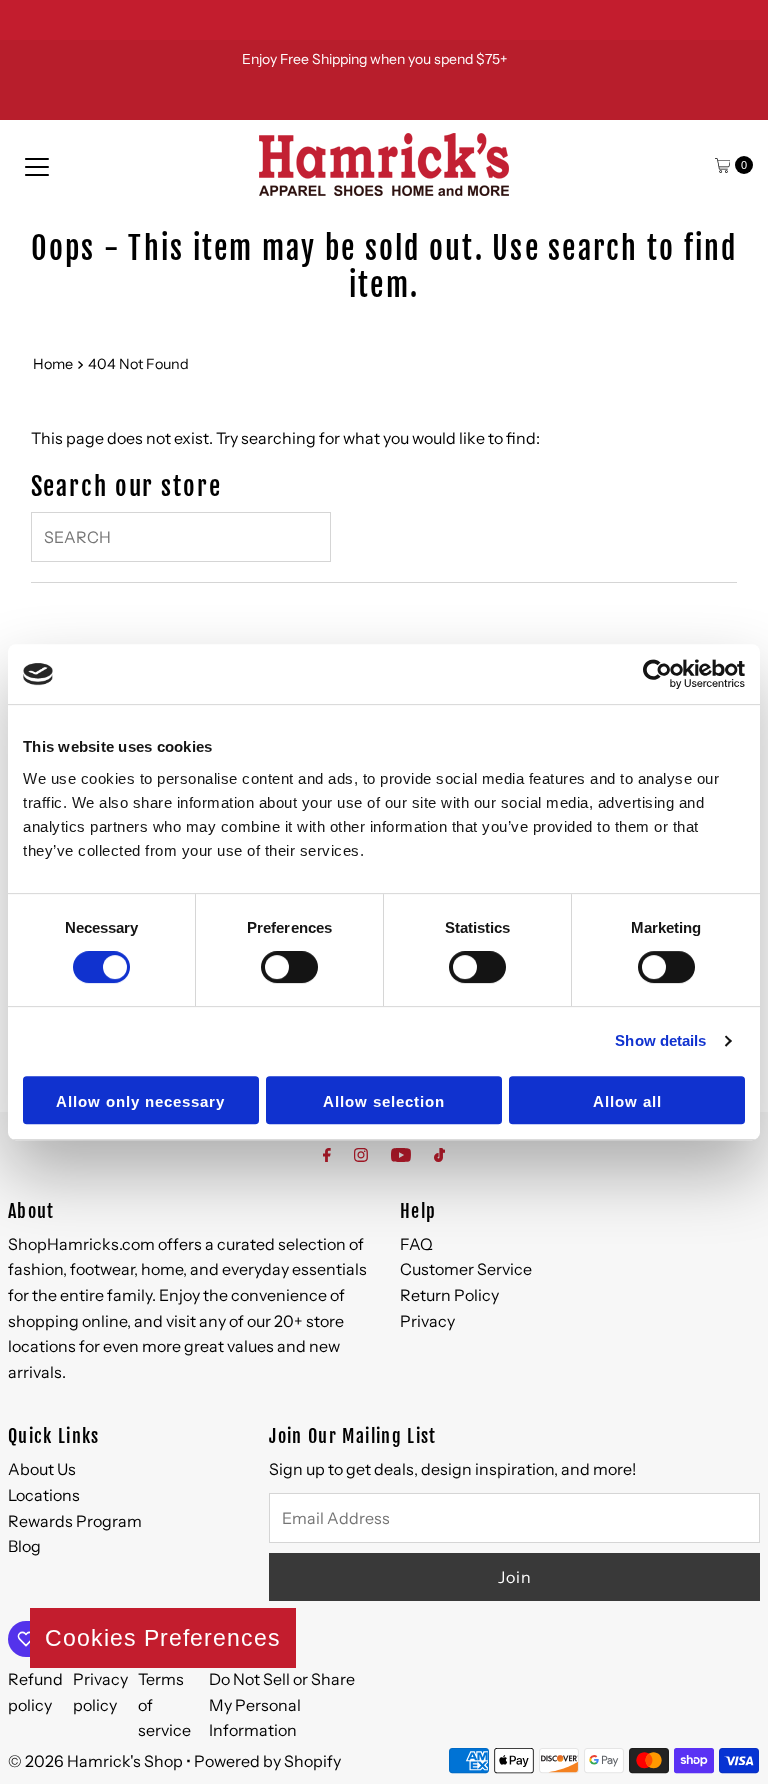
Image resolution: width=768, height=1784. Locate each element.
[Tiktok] (439, 1155)
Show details (660, 1040)
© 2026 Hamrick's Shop (95, 1761)
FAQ (416, 1244)
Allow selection (384, 1101)
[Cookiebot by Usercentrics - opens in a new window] (657, 674)
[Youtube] (401, 1155)
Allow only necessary (140, 1101)
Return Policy (449, 1295)
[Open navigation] (37, 165)
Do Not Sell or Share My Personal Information (282, 1704)
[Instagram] (361, 1155)
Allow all (627, 1101)
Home (53, 364)
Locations (44, 1495)
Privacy (427, 1321)
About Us (42, 1469)
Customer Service (466, 1269)
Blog (24, 1546)
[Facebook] (327, 1155)
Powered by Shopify (267, 1761)
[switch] (289, 967)
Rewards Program (75, 1521)
